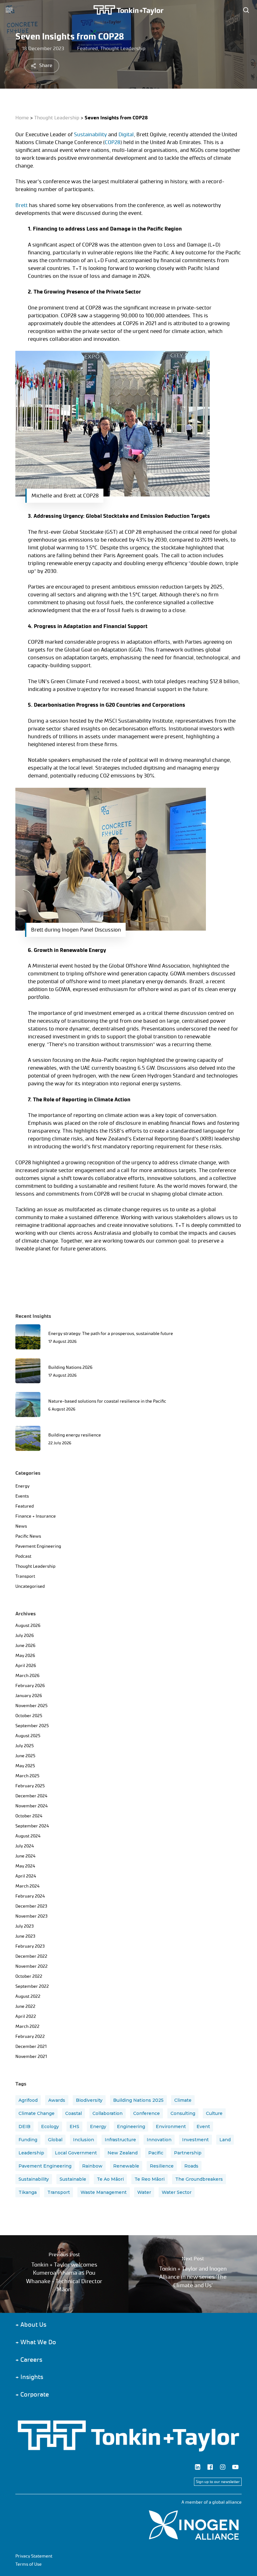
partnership (188, 2153)
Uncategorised (30, 1586)
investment (195, 2140)
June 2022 (25, 2006)
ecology (50, 2127)
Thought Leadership (123, 48)
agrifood (28, 2100)
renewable (126, 2166)
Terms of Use (29, 2564)
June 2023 (25, 1936)
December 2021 (31, 2046)
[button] (9, 10)
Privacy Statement (34, 2556)
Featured (87, 48)
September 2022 (32, 1986)
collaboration (108, 2113)
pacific (156, 2153)
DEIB (24, 2127)
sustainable (73, 2179)
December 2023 (31, 1906)
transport (59, 2192)
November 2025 (31, 1706)
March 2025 (27, 1776)
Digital (126, 134)
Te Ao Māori (110, 2179)
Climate (183, 2100)
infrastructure (120, 2140)
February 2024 (30, 1896)
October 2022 (29, 1976)
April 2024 (26, 1876)
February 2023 (30, 1946)
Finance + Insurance (36, 1516)
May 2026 (25, 1656)
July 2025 (25, 1746)
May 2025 (25, 1766)
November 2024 (31, 1806)
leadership (31, 2153)
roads (191, 2166)
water (144, 2192)
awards (57, 2100)
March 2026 (27, 1676)
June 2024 (25, 1856)
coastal (73, 2113)
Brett (21, 205)
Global (55, 2140)
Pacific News (28, 1536)
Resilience (162, 2166)
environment (171, 2127)
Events (22, 1496)
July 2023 (25, 1926)
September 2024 (32, 1826)
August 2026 (28, 1626)
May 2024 (25, 1866)
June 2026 (25, 1646)
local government (76, 2153)
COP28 (113, 142)
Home (22, 118)
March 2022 (27, 2026)
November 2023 (31, 1916)
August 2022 (28, 1996)
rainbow (92, 2166)
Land (225, 2140)
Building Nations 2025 (138, 2100)
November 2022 (31, 1966)
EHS (74, 2127)
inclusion (84, 2140)
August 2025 (28, 1736)
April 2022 (26, 2016)
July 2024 (25, 1846)
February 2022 (30, 2036)
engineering (131, 2127)
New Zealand (123, 2153)
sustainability (34, 2179)
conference (147, 2113)
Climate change (37, 2113)
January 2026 (29, 1696)
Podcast (23, 1556)
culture (214, 2113)
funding (28, 2140)
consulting (183, 2113)
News (21, 1526)
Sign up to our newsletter (218, 2482)
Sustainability (90, 134)
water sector (177, 2192)
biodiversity (89, 2100)
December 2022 (31, 1956)
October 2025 (29, 1716)
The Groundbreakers (199, 2179)
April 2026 (26, 1666)
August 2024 (28, 1836)
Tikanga (28, 2192)
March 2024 (27, 1886)
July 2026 (25, 1636)
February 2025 (30, 1786)
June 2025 (25, 1756)
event (203, 2127)
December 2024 (31, 1796)
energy (98, 2127)
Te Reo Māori (149, 2179)
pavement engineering (45, 2166)
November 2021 (31, 2057)
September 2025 (32, 1726)
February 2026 (30, 1686)
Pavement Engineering (38, 1546)
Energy (22, 1486)
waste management (104, 2192)
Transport (25, 1576)
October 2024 (29, 1816)
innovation (159, 2140)
